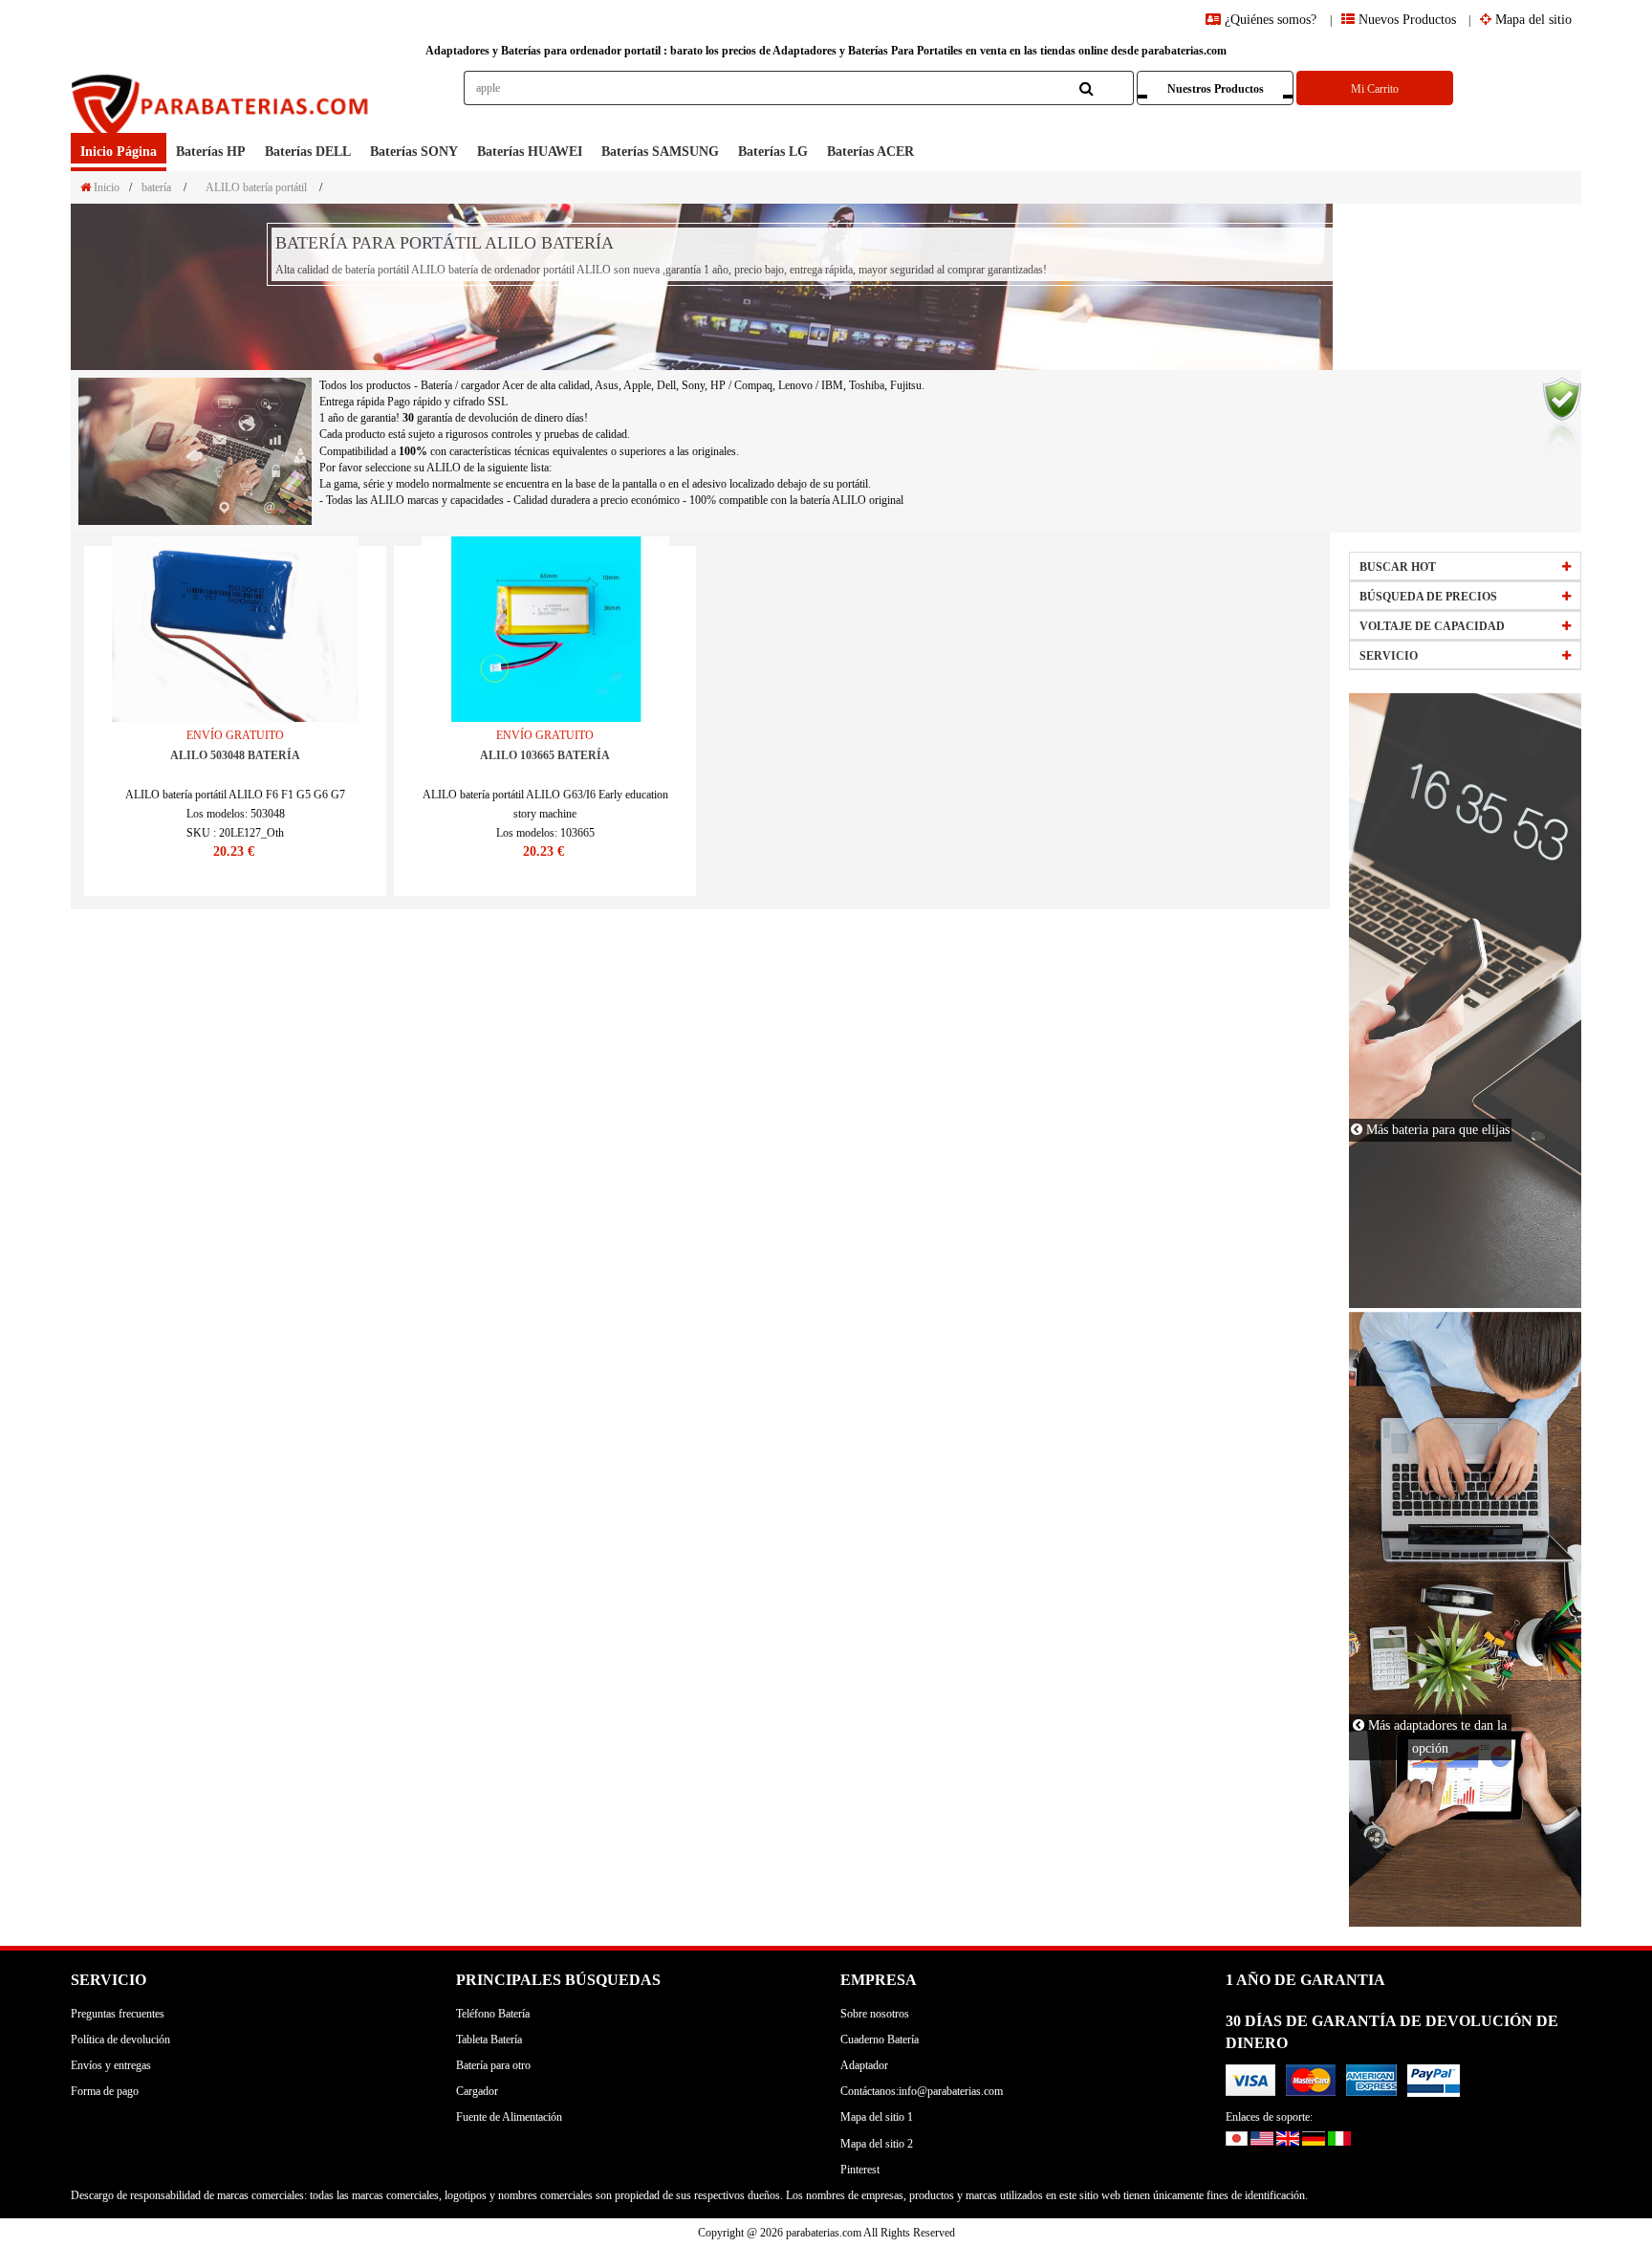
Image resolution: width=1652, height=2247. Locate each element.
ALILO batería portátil (256, 187)
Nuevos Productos (1405, 20)
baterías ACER (870, 152)
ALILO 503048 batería (235, 755)
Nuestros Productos (1216, 89)
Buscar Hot (1398, 567)
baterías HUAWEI (530, 152)
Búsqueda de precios (1428, 597)
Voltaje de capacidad (1432, 626)
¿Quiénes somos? (1271, 20)
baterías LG (773, 152)
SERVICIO (1389, 656)
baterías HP (211, 152)
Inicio (105, 187)
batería (156, 187)
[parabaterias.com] (222, 102)
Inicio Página (119, 152)
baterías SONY (414, 152)
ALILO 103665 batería (545, 755)
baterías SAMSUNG (660, 152)
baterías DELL (308, 152)
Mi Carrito (1375, 89)
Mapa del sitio (1532, 20)
